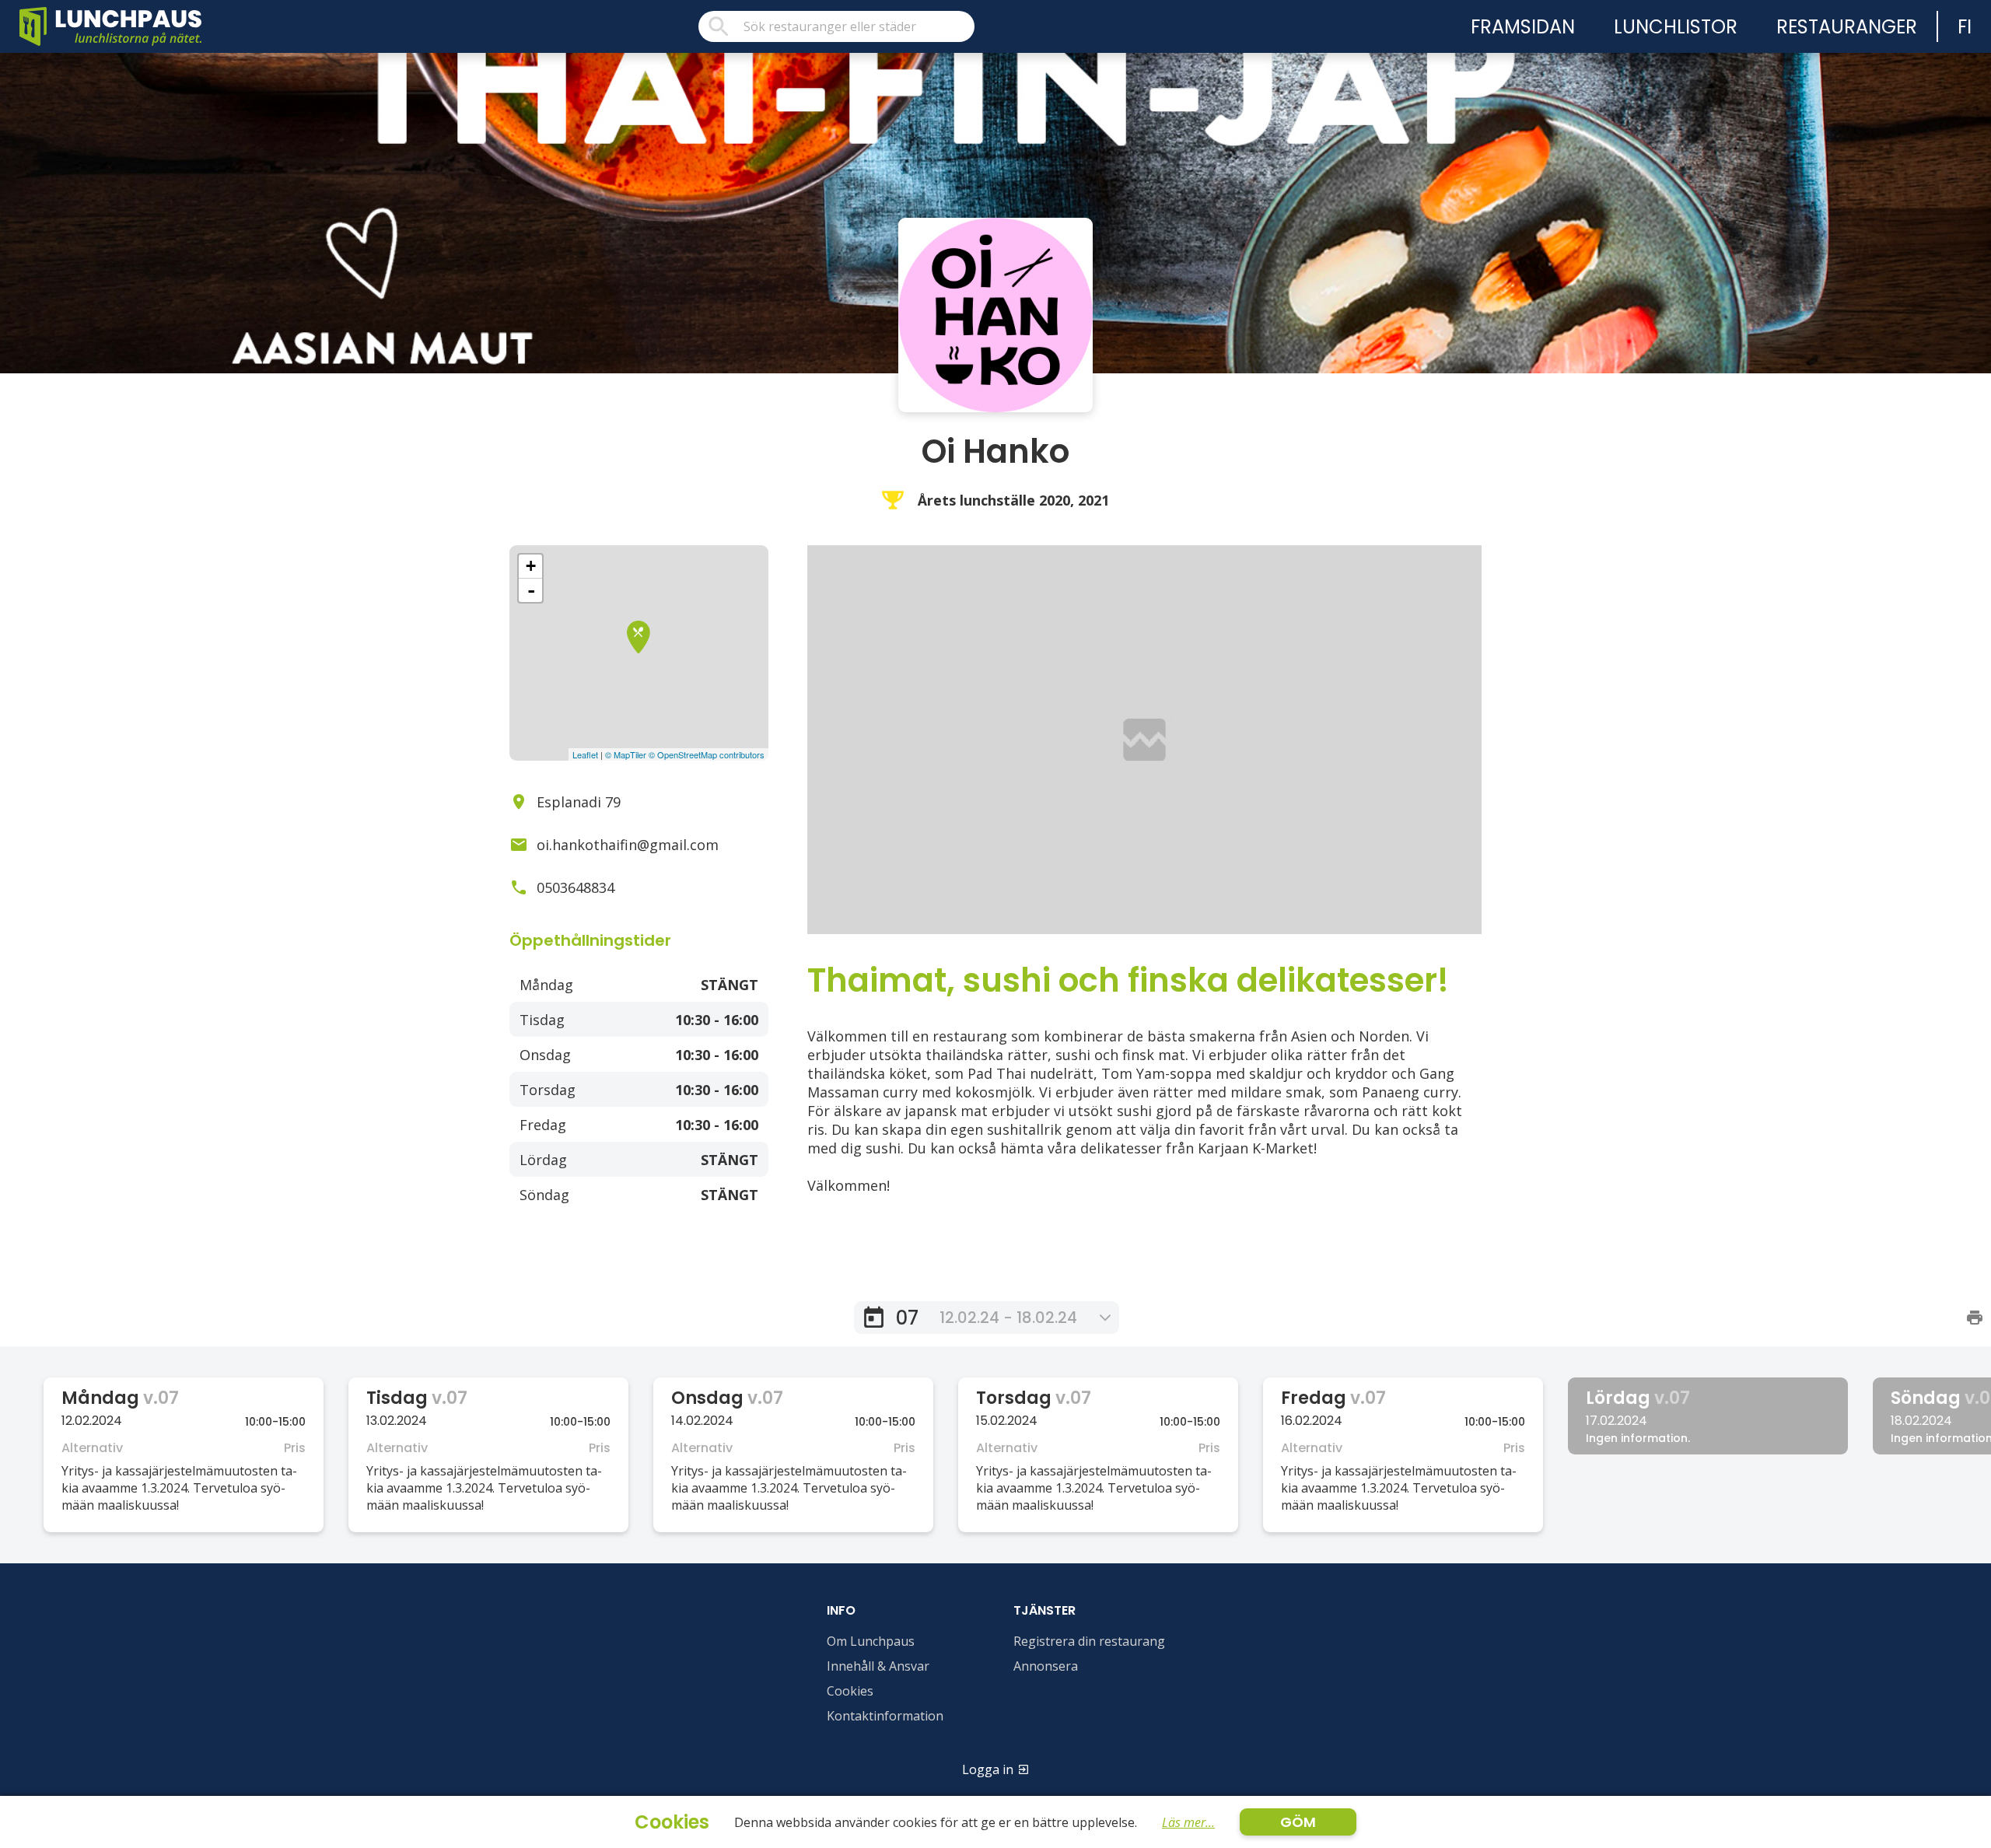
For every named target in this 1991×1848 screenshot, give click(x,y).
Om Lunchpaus (871, 1641)
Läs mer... (1188, 1822)
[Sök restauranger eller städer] (836, 26)
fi (1965, 27)
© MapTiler (626, 754)
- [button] (531, 590)
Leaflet (585, 754)
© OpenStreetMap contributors (707, 754)
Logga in (988, 1769)
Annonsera (1046, 1666)
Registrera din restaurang (1089, 1641)
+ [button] (531, 566)
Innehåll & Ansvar (878, 1666)
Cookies (850, 1691)
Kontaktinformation (885, 1716)
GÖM (1298, 1822)
